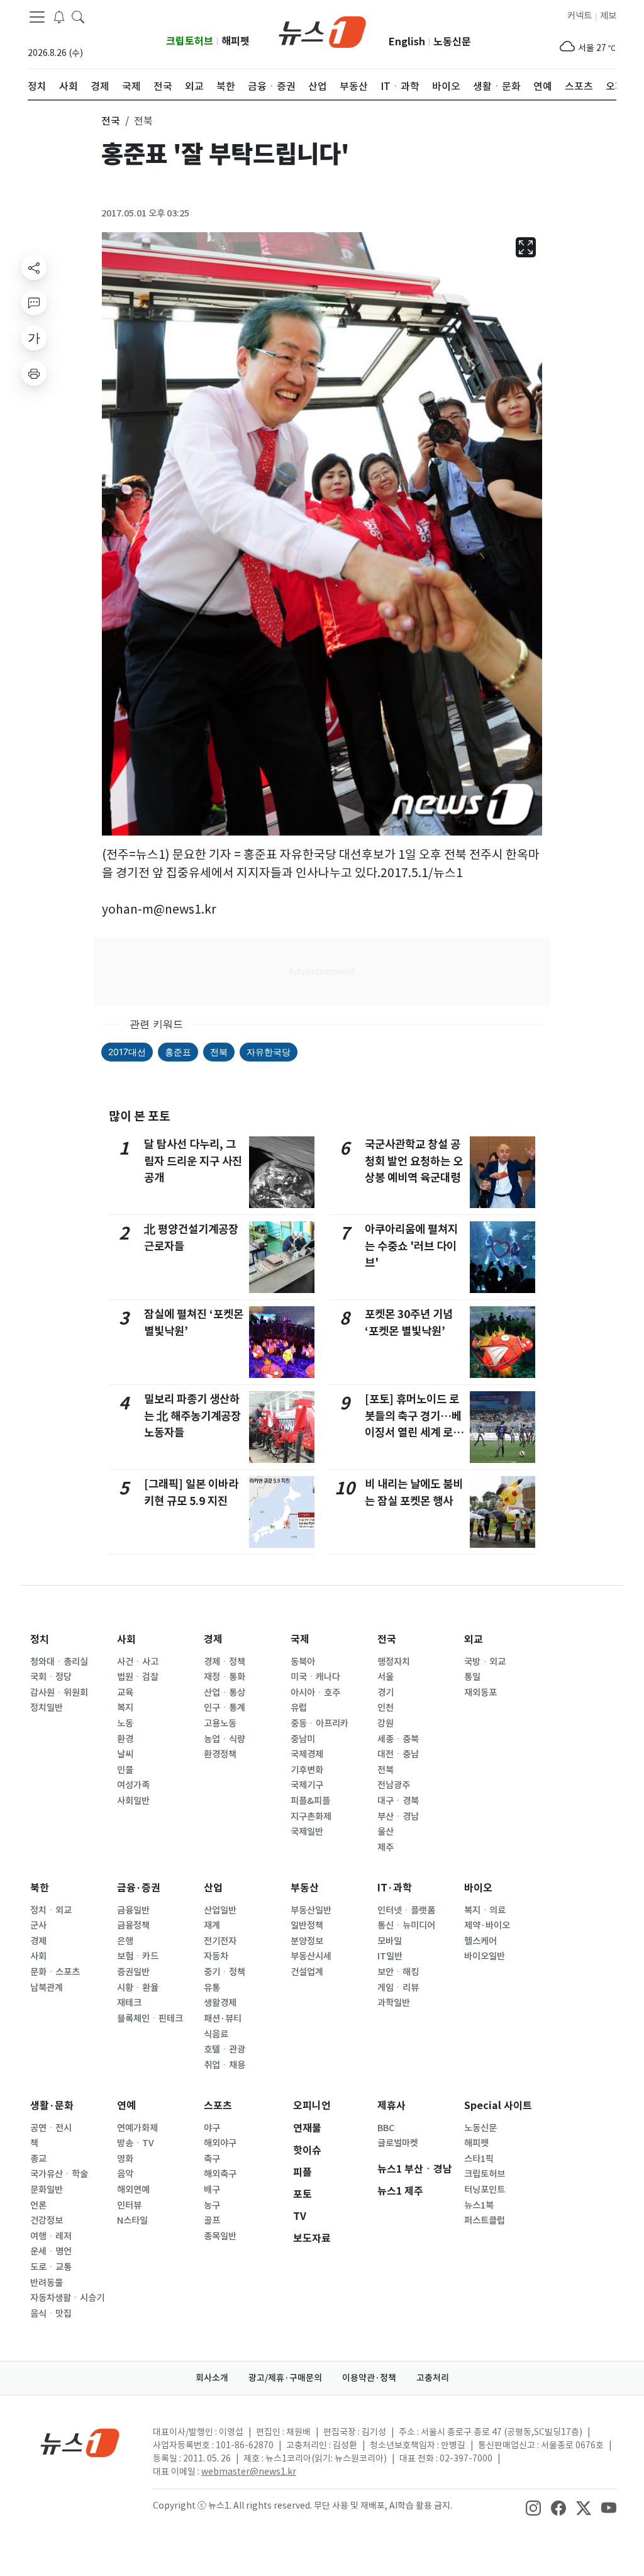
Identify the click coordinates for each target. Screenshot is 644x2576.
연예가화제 (137, 2128)
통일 (472, 1677)
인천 (386, 1708)
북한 (40, 1888)
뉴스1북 (479, 2205)
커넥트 (580, 16)
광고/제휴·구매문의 (285, 2378)
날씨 (125, 1754)
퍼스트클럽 (485, 2220)
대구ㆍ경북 (398, 1801)
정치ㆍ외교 (51, 1910)
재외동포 (480, 1693)
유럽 (299, 1708)
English (407, 42)
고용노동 (220, 1723)
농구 (212, 2205)
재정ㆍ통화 (225, 1677)
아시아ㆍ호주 (315, 1693)
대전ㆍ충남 (398, 1754)
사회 (126, 1639)
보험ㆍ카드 (138, 1956)
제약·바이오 (487, 1925)
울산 (386, 1832)
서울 (386, 1677)
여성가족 (133, 1785)
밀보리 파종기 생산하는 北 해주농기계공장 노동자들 (192, 1416)
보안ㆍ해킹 (398, 1972)
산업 (213, 1888)
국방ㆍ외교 (485, 1662)
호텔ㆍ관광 (225, 2049)
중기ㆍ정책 (225, 1972)
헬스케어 (480, 1941)
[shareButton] (34, 267)
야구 (212, 2128)
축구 (212, 2159)
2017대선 (127, 1052)
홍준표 (178, 1052)
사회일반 (133, 1801)
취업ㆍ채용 (225, 2065)
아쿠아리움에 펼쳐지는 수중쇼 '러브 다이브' (411, 1246)
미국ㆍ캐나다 (315, 1677)
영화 (125, 2159)
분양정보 (307, 1941)
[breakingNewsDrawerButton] (59, 16)
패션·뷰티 (223, 2019)
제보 (608, 16)
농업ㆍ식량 (225, 1739)
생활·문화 (52, 2106)
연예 (126, 2106)
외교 (474, 1639)
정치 (40, 1639)
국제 (300, 1639)
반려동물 (47, 2283)
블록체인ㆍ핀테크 (150, 2019)
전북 (219, 1052)
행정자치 (394, 1662)
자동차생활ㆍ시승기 (67, 2298)
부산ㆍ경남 (398, 1817)
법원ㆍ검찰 (138, 1677)
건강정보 (47, 2220)
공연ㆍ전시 (51, 2128)
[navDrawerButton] (37, 17)
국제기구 (307, 1785)
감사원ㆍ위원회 (59, 1693)
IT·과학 (395, 1888)
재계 (212, 1925)
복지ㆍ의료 (485, 1910)
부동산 (305, 1888)
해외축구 (220, 2174)
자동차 (216, 1956)
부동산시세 (311, 1956)
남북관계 (47, 1988)
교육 (125, 1693)
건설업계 (307, 1972)
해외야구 (220, 2143)
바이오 (478, 1888)
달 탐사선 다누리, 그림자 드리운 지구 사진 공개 (193, 1161)
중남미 (303, 1739)
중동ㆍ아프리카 (319, 1723)
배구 (212, 2190)
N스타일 (132, 2220)
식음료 (216, 2034)
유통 (212, 1988)
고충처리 (433, 2378)
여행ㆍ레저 (51, 2236)
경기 (386, 1693)
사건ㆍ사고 (138, 1662)
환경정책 (220, 1754)
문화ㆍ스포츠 (55, 1972)
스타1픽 (479, 2159)
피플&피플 (310, 1801)
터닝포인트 (485, 2190)
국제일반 (307, 1832)
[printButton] (34, 373)
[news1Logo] (80, 2442)
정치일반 (47, 1708)
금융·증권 (139, 1888)
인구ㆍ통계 (225, 1708)
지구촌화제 (311, 1817)
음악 (125, 2174)
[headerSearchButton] (78, 16)
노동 (125, 1723)
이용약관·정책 (369, 2378)
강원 (386, 1723)
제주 (386, 1847)
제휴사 (391, 2106)
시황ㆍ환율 (138, 1988)
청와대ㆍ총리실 (59, 1662)
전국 (387, 1639)
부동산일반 (311, 1910)
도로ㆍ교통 (51, 2267)
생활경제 (220, 2003)
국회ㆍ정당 (51, 1677)
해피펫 (236, 41)
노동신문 (452, 42)
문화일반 (47, 2190)
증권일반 (133, 1972)
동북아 (303, 1662)
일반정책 (307, 1925)
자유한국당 (269, 1052)
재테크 (129, 2003)
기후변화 (307, 1770)
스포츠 (218, 2106)
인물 (125, 1770)
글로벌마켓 (398, 2143)
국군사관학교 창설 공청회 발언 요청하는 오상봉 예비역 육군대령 (414, 1161)
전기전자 (220, 1941)
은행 (125, 1941)
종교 (38, 2159)
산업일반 (220, 1910)
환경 (125, 1739)
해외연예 (133, 2190)
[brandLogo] (322, 31)
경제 (213, 1639)
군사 (38, 1925)
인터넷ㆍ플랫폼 (406, 1910)
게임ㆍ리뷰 (398, 1988)
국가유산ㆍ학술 (59, 2174)
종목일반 (220, 2236)
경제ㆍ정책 (225, 1662)
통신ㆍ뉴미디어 (406, 1925)
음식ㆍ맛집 (51, 2314)
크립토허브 (190, 41)
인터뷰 (129, 2205)
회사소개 (212, 2378)
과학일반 (394, 2003)
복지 (125, 1708)
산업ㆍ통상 (225, 1693)
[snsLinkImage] (533, 2507)
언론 (38, 2205)
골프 (212, 2220)
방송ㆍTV (136, 2143)
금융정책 (133, 1925)
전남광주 (394, 1785)
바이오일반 (485, 1956)
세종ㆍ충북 (398, 1739)
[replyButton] (34, 303)
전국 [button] (111, 121)
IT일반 (390, 1956)
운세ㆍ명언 (51, 2251)
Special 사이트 (498, 2106)
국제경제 (307, 1754)
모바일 (390, 1941)
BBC (386, 2128)
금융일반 (133, 1910)
